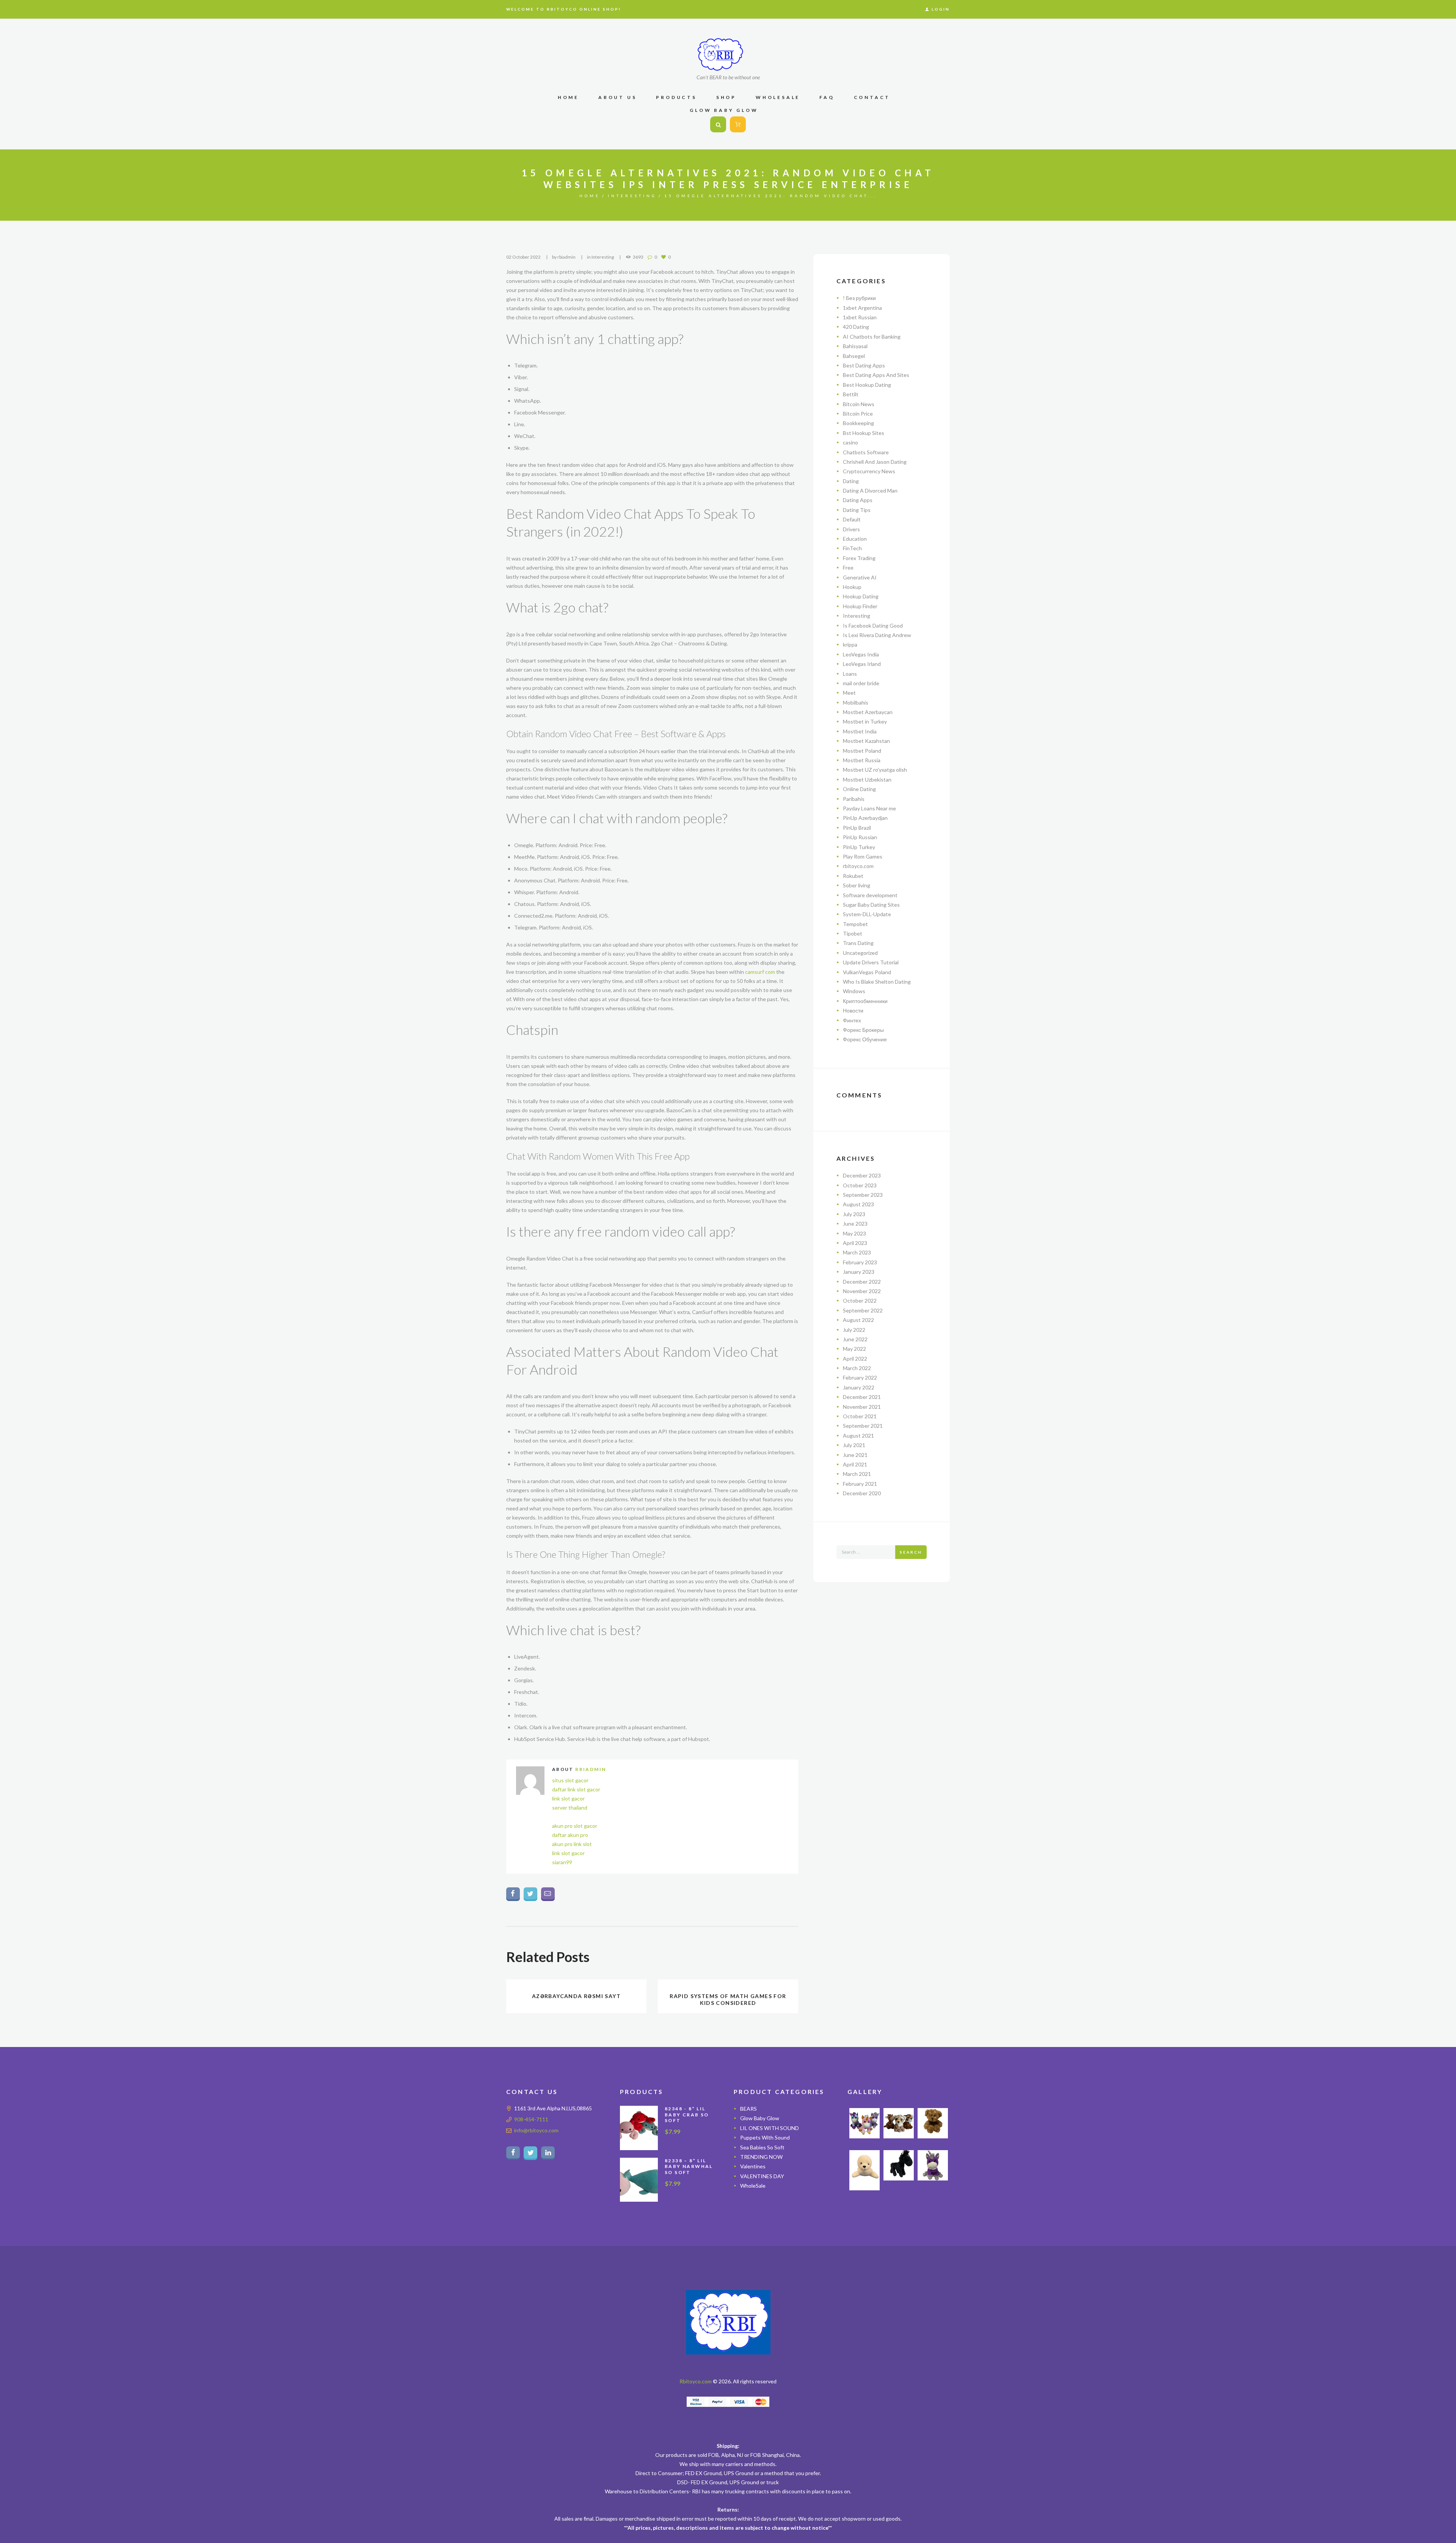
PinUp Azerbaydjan (865, 818)
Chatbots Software (866, 452)
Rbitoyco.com (696, 2381)
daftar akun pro (570, 1835)
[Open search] (718, 125)
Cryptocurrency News (869, 471)
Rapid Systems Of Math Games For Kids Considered (728, 1999)
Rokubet (853, 876)
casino (850, 442)
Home (590, 196)
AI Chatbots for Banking (872, 337)
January (859, 1272)
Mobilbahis (856, 702)
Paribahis (854, 799)
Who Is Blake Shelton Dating (877, 982)
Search (911, 1552)
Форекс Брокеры (863, 1030)
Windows (854, 991)
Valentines (753, 2166)
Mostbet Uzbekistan (867, 779)
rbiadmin (566, 257)
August (858, 1204)
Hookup (852, 587)
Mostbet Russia (862, 760)
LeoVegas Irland (862, 664)
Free (848, 567)
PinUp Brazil (857, 828)
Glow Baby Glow (760, 2118)
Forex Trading (859, 558)
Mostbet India (860, 731)
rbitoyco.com (858, 866)
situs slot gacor (570, 1780)
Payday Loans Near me (869, 808)
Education (855, 539)
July (854, 1214)
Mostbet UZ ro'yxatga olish (875, 770)
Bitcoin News (859, 404)
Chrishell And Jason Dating (875, 462)
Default (852, 519)
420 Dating (856, 327)
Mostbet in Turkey (865, 721)
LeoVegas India (861, 654)
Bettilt (851, 394)
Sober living (857, 885)
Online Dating (859, 789)
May (854, 1233)
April (855, 1243)
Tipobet (853, 933)
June (855, 1224)
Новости (853, 1010)
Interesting (632, 196)
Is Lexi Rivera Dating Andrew (877, 635)
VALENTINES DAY (762, 2176)
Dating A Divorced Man (870, 491)
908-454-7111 (531, 2119)
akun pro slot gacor (575, 1826)
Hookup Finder (860, 606)
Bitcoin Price (858, 414)
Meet (849, 693)
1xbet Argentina (862, 308)
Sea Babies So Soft (762, 2147)
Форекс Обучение (865, 1039)
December (862, 1175)
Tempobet (855, 924)
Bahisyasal (855, 346)
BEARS (748, 2109)
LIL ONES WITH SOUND (770, 2128)
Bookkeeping (858, 423)
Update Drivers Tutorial (871, 962)
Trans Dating (858, 943)
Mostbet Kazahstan (866, 741)
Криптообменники (865, 1001)
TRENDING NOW (761, 2157)
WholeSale (753, 2186)
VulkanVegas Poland (867, 972)
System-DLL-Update (867, 914)
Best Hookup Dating (867, 385)
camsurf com (760, 972)
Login (941, 9)
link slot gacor (568, 1798)
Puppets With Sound (765, 2137)
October (860, 1185)
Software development (870, 895)
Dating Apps (858, 500)
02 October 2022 (523, 257)
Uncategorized (860, 953)
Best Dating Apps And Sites (876, 375)
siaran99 (562, 1862)
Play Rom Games (863, 856)
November (862, 1291)
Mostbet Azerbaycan (868, 712)
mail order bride (861, 683)
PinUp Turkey (859, 847)
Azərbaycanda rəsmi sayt (576, 1996)
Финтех (852, 1020)
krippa (850, 644)
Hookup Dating (861, 596)
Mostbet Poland (862, 751)
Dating (851, 481)
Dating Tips (857, 510)
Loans (850, 674)
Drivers (851, 529)
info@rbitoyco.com (536, 2130)
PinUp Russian (860, 837)
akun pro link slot (572, 1844)
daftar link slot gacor (576, 1789)
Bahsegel (854, 356)
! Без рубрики (859, 298)
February (860, 1262)
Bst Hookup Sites (864, 433)
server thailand (570, 1808)
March (857, 1252)
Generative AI (860, 577)
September (863, 1195)
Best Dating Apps (864, 365)
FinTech (852, 548)
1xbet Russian (860, 317)
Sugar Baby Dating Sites (871, 905)
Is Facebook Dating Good (873, 626)
